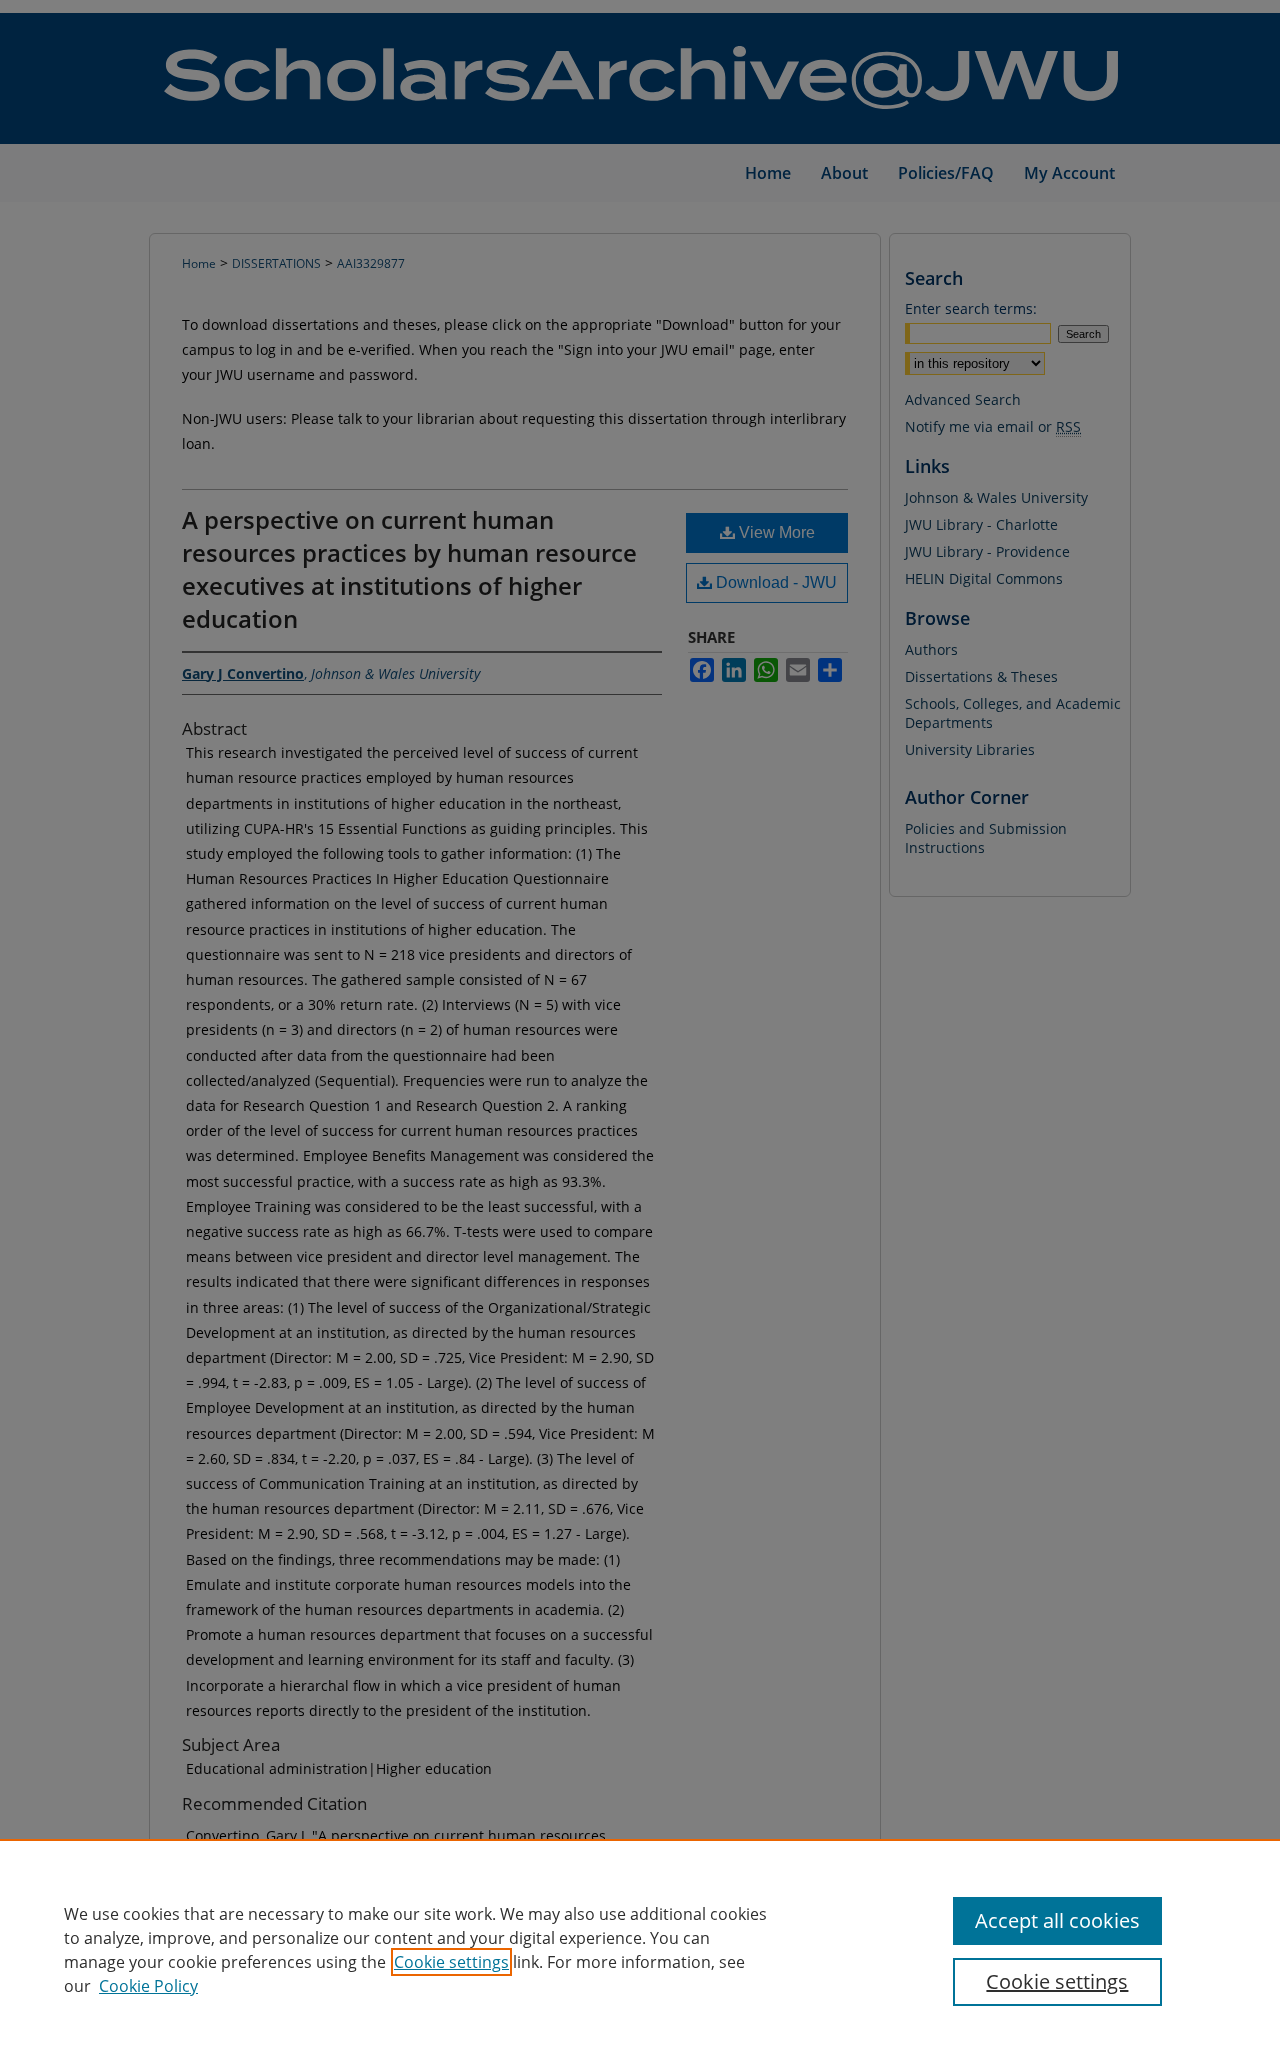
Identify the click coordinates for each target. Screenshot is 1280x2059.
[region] (640, 1949)
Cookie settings (451, 1962)
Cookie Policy (148, 1986)
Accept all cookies (1057, 1920)
